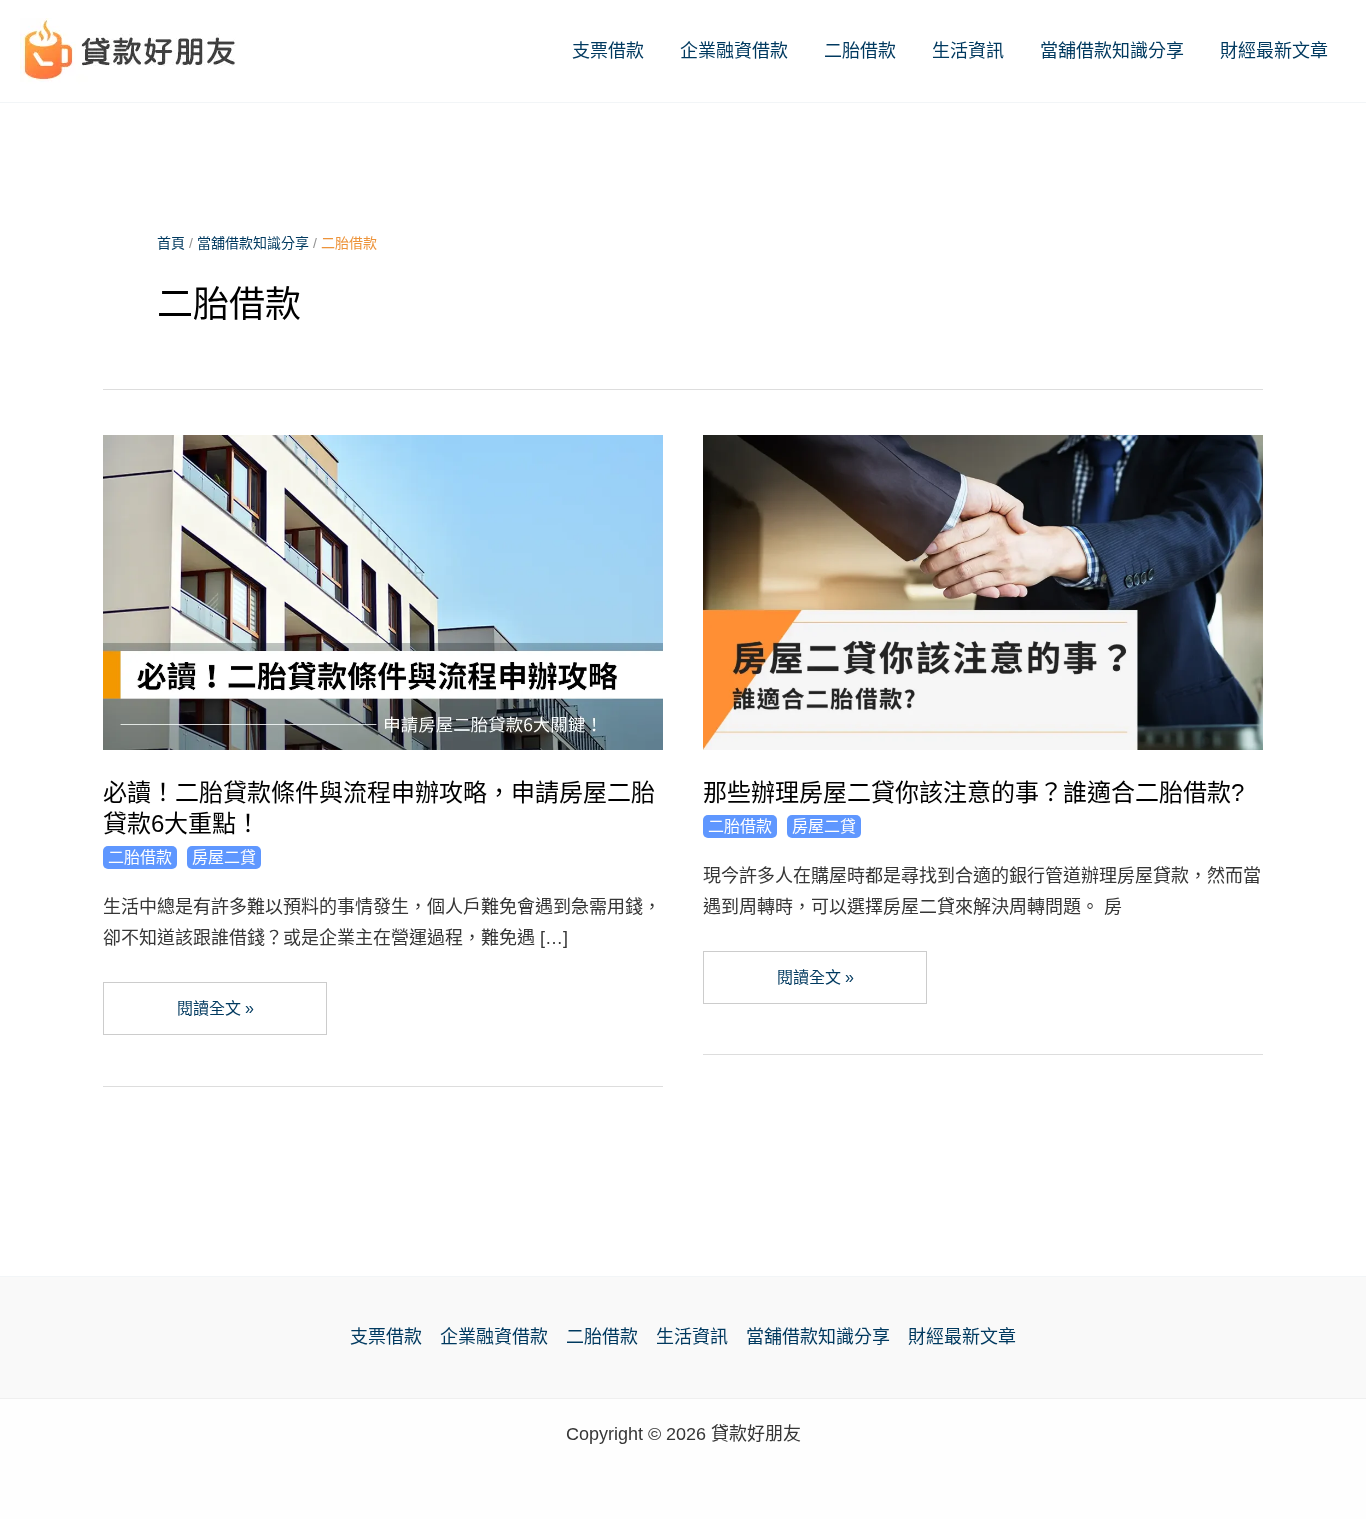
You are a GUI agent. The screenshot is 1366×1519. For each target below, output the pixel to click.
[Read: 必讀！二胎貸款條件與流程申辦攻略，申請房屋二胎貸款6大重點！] (383, 591)
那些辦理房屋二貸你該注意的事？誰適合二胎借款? (973, 792)
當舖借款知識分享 (1112, 51)
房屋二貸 (224, 857)
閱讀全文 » (215, 1017)
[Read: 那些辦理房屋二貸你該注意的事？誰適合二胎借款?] (983, 591)
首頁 (171, 243)
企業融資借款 (734, 51)
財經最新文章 (1274, 51)
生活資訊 (968, 51)
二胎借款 (860, 51)
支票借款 (608, 51)
